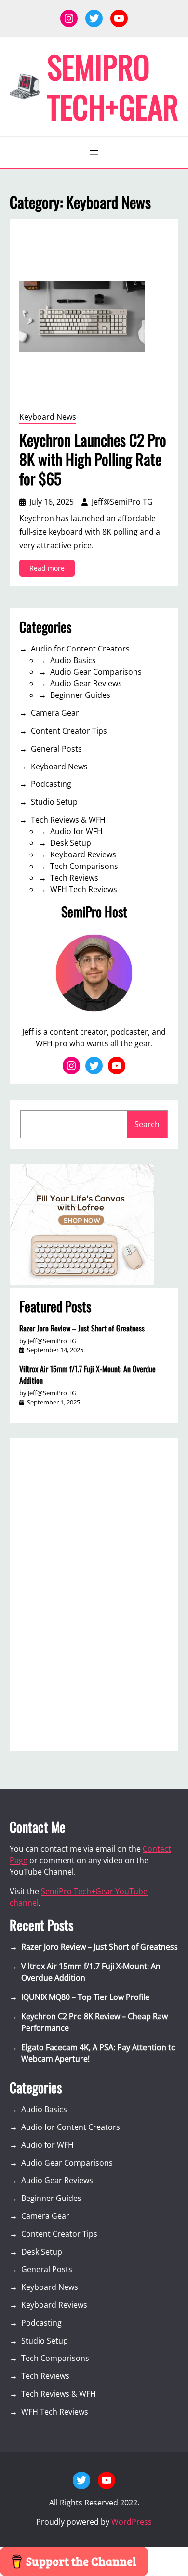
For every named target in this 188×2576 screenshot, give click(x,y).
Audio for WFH (76, 831)
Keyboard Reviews (83, 854)
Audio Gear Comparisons (96, 672)
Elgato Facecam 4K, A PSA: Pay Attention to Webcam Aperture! (99, 2053)
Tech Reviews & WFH (68, 820)
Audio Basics (73, 660)
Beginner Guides (80, 695)
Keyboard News (48, 417)
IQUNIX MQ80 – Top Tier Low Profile (85, 1997)
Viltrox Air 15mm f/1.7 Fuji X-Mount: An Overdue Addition (87, 1375)
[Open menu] (94, 152)
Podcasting (51, 784)
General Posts (56, 749)
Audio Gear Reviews (86, 683)
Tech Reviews (74, 878)
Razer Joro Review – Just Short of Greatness (82, 1328)
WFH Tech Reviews (84, 889)
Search (147, 1124)
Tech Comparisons (84, 866)
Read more (52, 570)
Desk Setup (71, 843)
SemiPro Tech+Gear (113, 86)
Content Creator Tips (69, 731)
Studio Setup (54, 802)
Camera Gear (55, 713)
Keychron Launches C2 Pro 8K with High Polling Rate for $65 (93, 459)
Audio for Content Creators (80, 649)
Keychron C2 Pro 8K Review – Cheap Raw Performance (94, 2022)
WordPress (132, 2522)
